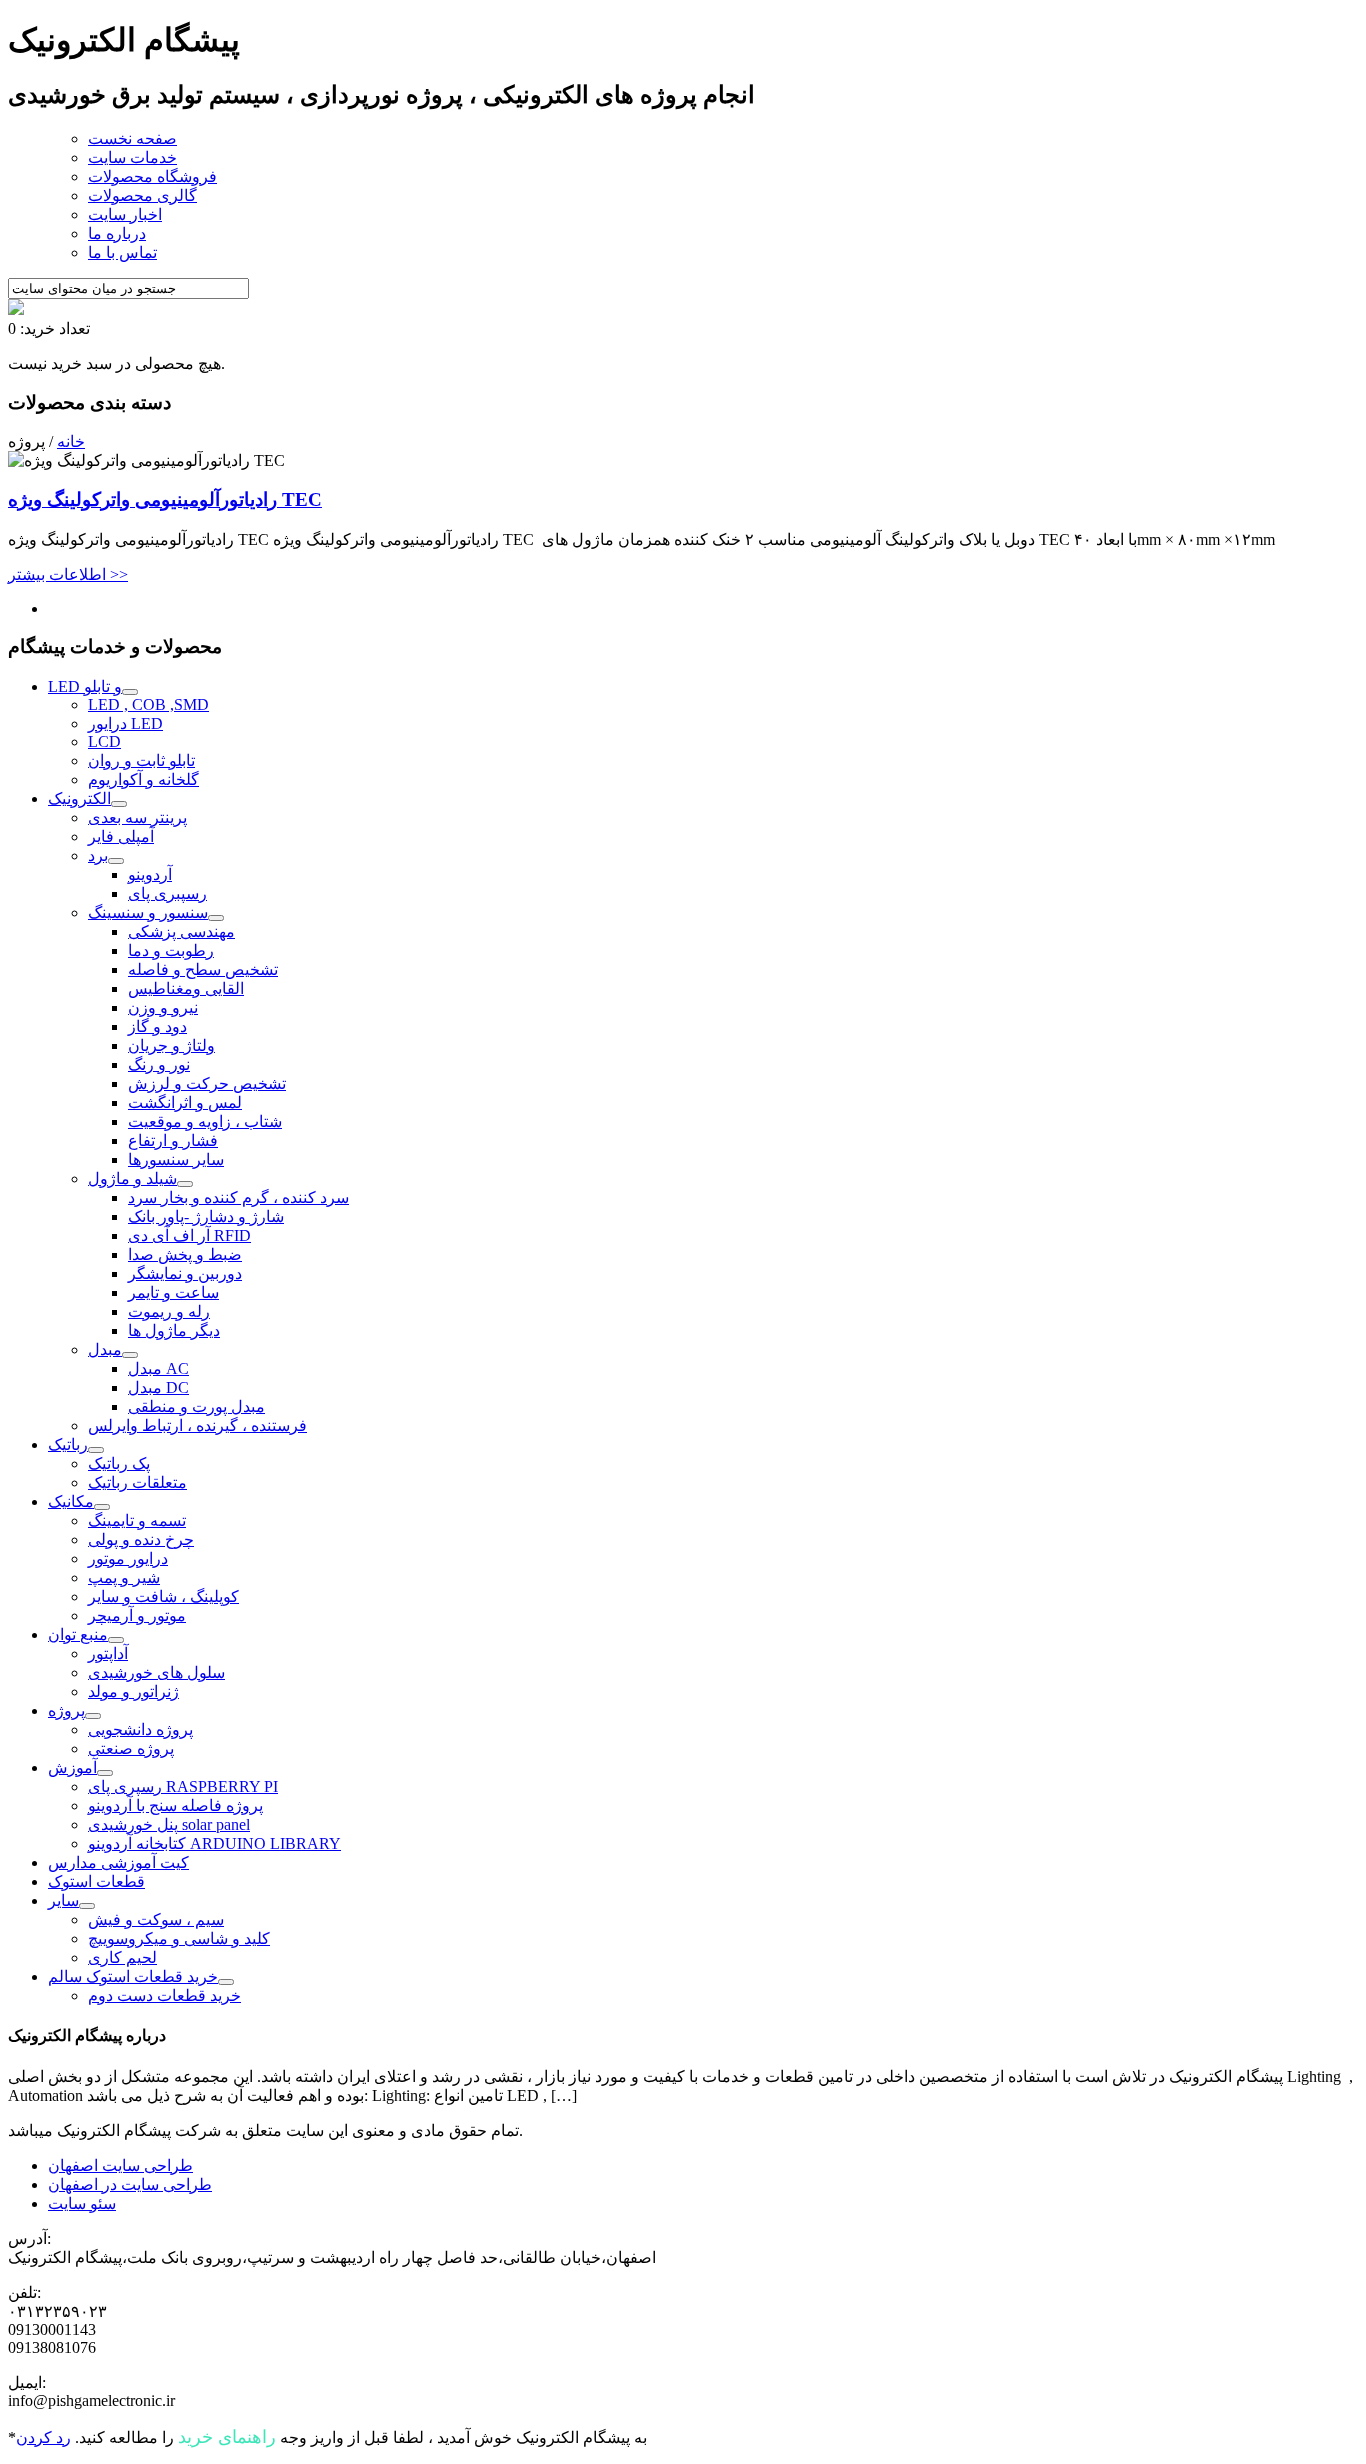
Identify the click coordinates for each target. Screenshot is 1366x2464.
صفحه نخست (132, 138)
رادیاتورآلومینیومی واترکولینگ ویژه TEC (165, 499)
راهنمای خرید (227, 2437)
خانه (71, 441)
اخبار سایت (125, 214)
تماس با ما (122, 252)
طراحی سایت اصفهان (120, 2165)
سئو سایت (82, 2203)
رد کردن (43, 2437)
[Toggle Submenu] (130, 692)
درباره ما (117, 233)
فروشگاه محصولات (152, 176)
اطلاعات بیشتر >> (68, 574)
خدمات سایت (132, 157)
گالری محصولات (142, 195)
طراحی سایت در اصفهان (130, 2184)
